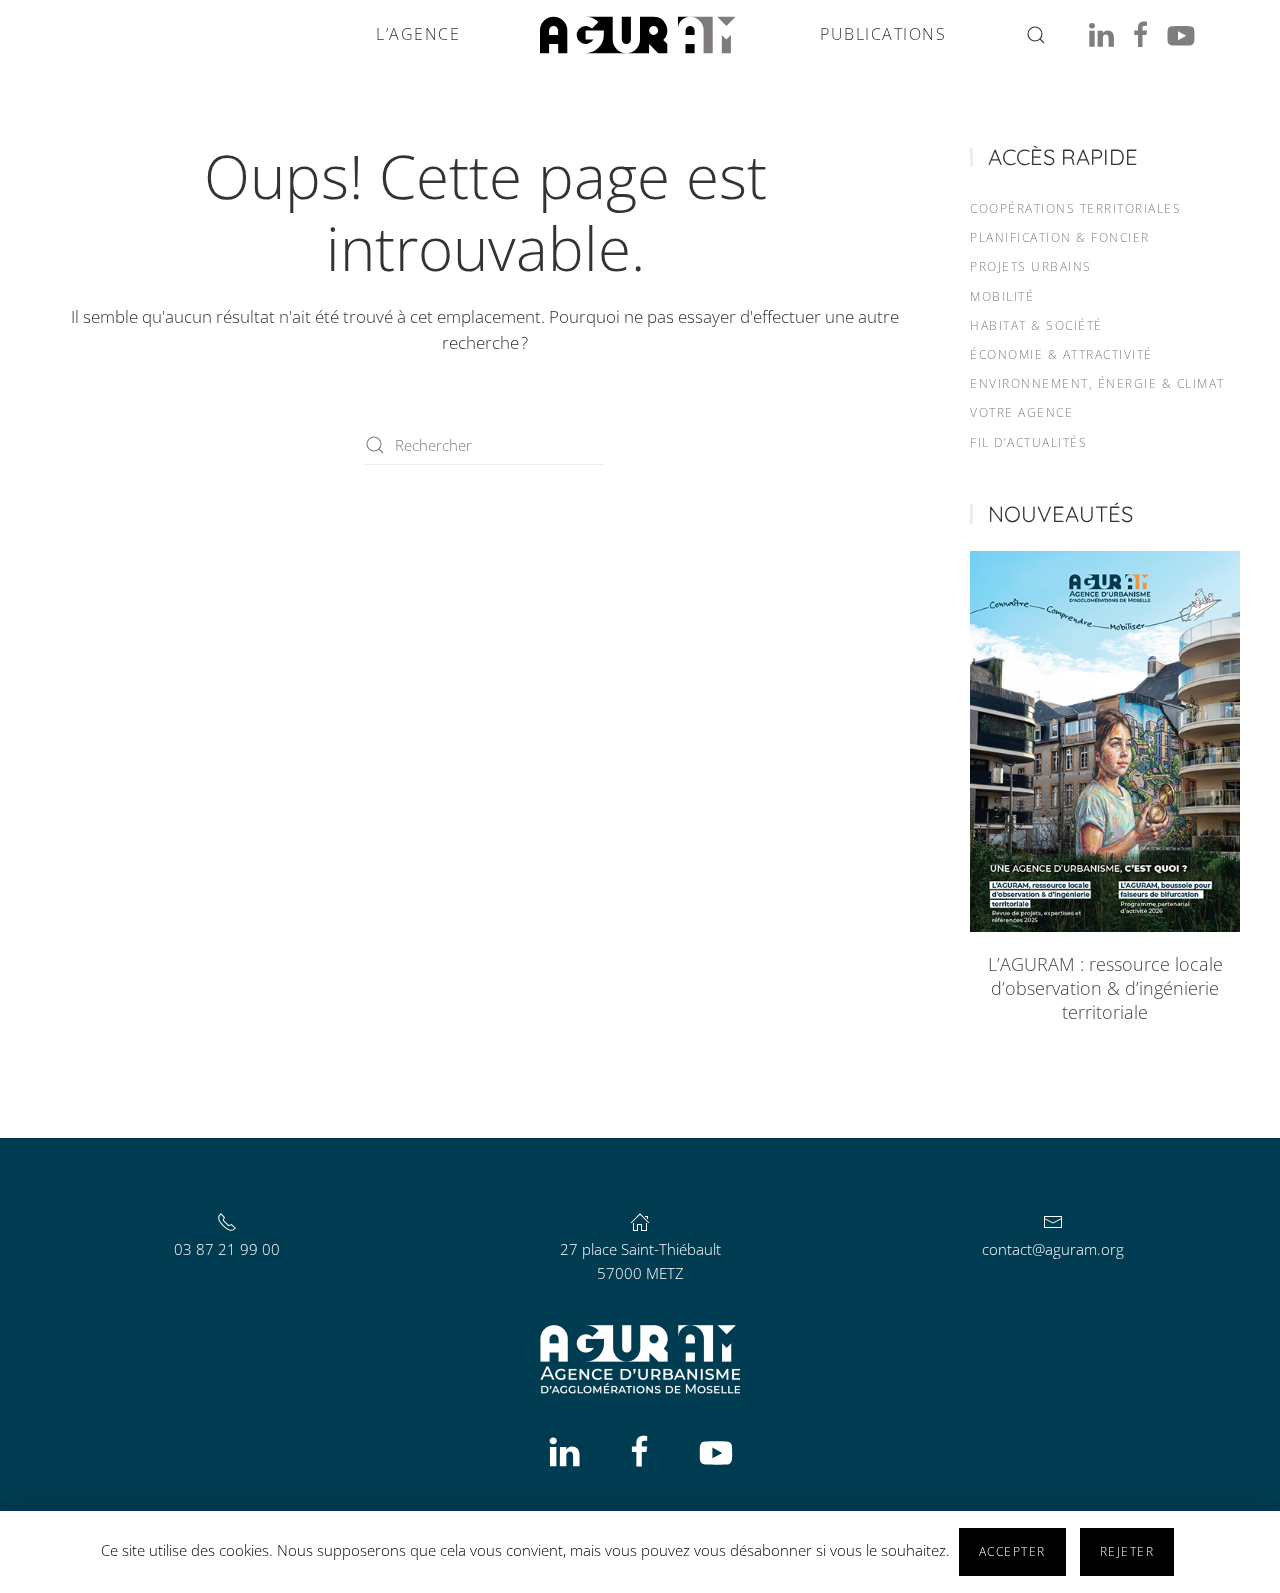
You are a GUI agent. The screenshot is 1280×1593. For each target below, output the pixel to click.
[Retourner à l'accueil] (640, 35)
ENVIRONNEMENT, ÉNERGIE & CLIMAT (1097, 383)
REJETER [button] (1127, 1551)
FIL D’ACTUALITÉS (1028, 442)
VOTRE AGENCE (1021, 412)
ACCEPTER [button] (1012, 1551)
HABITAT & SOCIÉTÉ (1036, 325)
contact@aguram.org (1053, 1249)
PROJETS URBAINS (1031, 266)
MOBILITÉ (1002, 296)
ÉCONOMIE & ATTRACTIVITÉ (1061, 354)
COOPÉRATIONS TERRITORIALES (1075, 208)
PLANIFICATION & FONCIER (1060, 237)
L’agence (418, 34)
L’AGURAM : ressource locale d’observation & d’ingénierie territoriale (1105, 988)
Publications (883, 34)
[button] (1036, 35)
